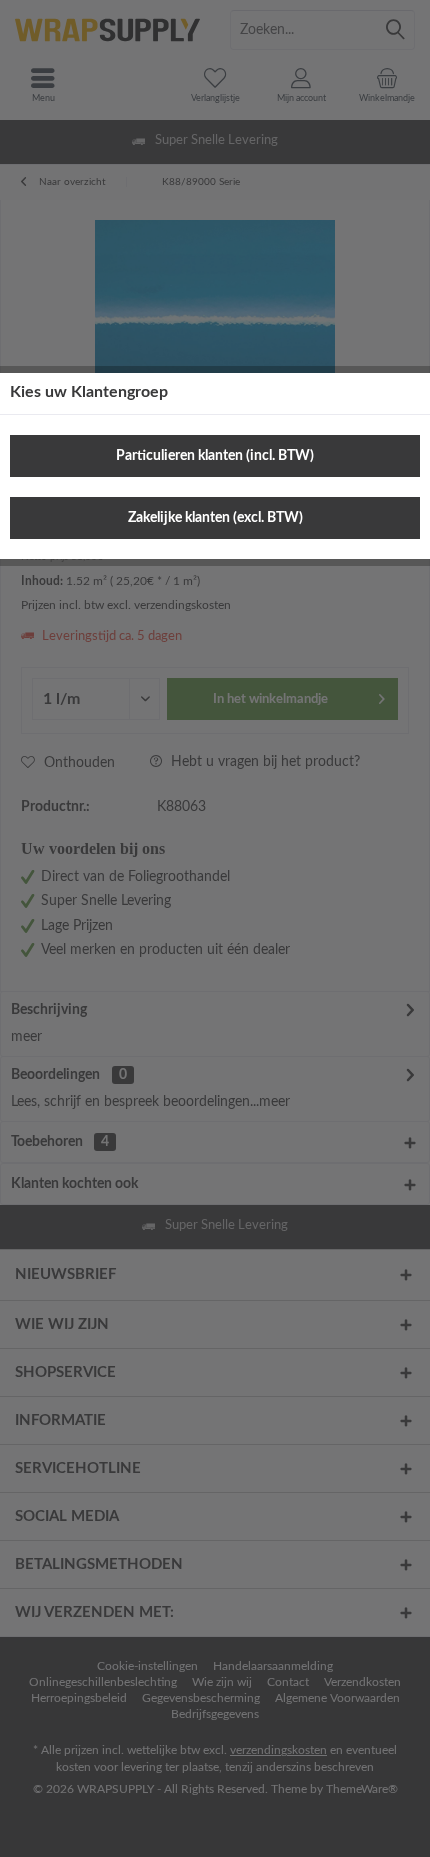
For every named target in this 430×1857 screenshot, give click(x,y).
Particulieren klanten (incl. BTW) (215, 456)
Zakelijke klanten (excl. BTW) (215, 518)
